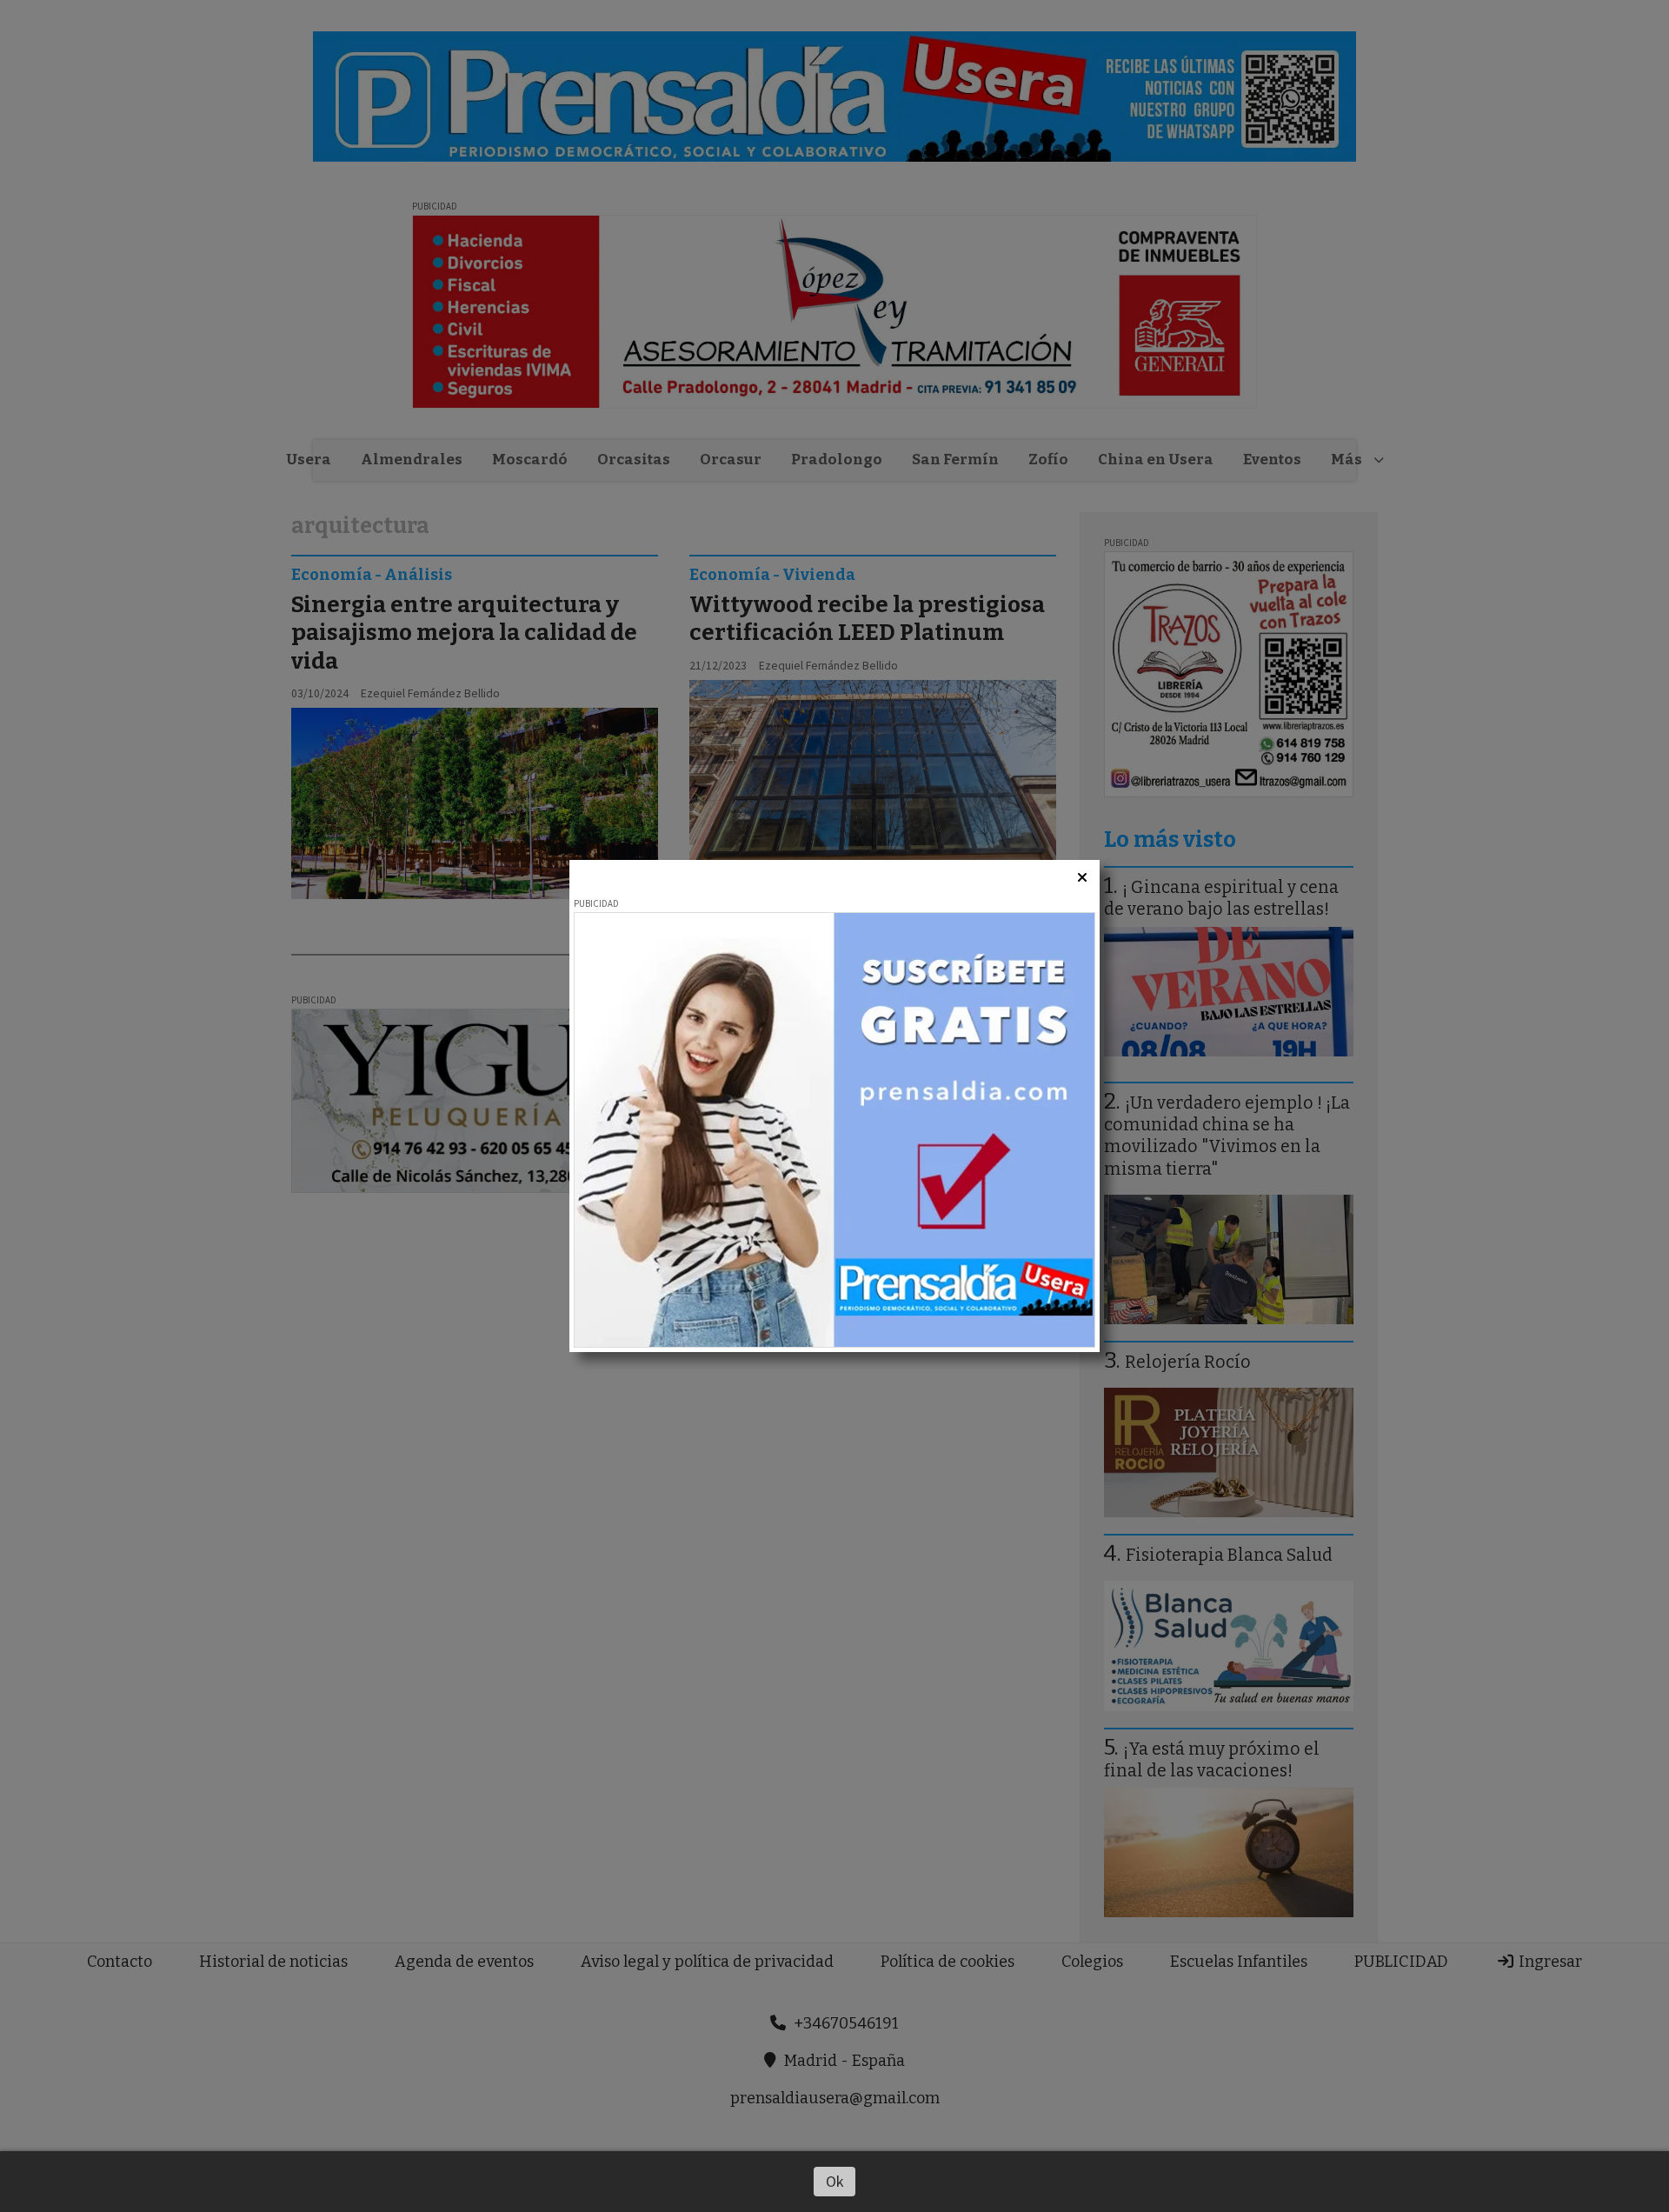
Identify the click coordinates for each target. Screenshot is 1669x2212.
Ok (835, 2181)
